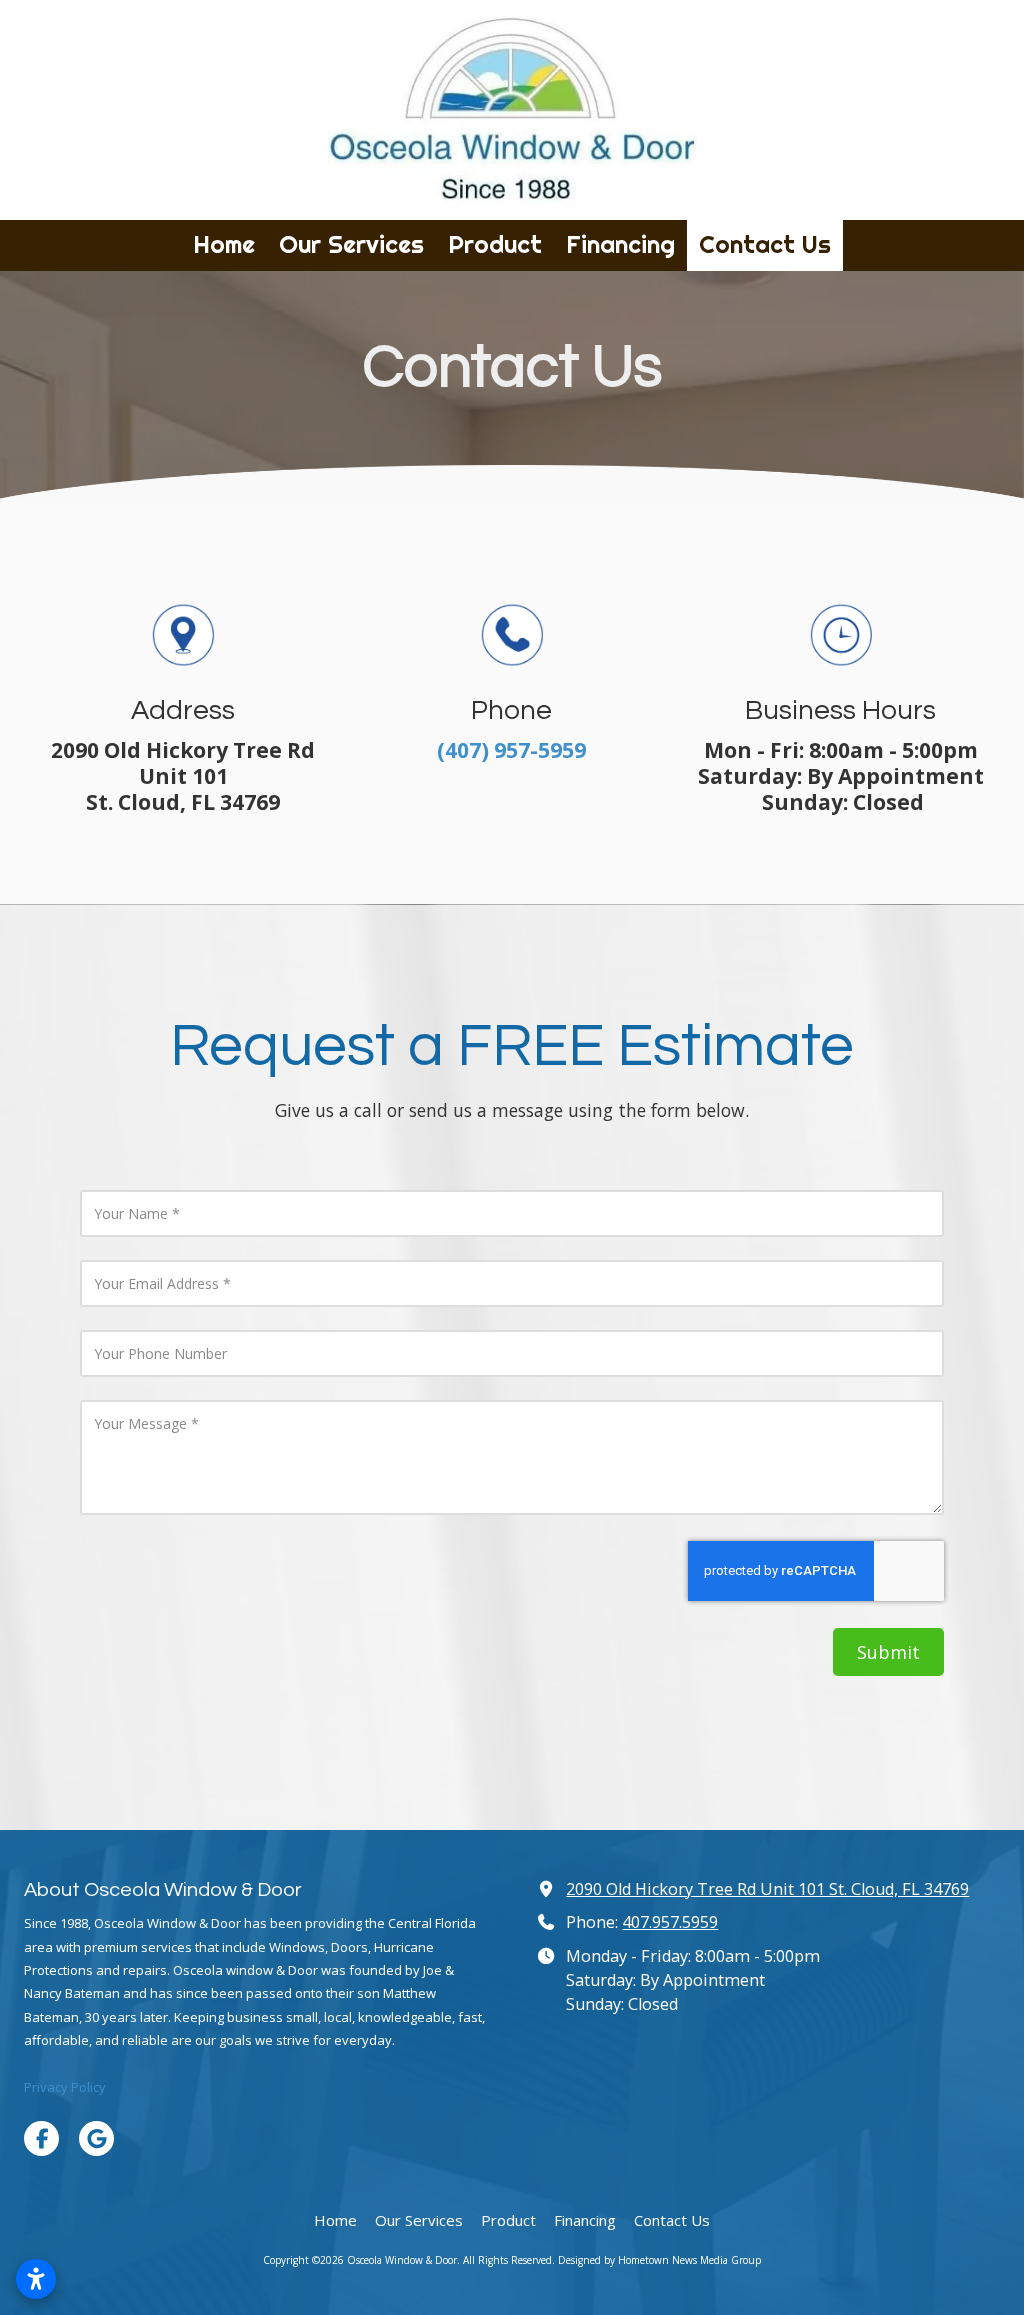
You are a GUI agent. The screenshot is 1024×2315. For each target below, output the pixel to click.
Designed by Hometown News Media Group (659, 2260)
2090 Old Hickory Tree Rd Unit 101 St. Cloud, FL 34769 (767, 1889)
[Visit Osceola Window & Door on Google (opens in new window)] (96, 2138)
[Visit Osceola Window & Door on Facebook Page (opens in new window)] (41, 2138)
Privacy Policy (65, 2087)
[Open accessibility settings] (36, 2279)
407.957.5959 (670, 1922)
